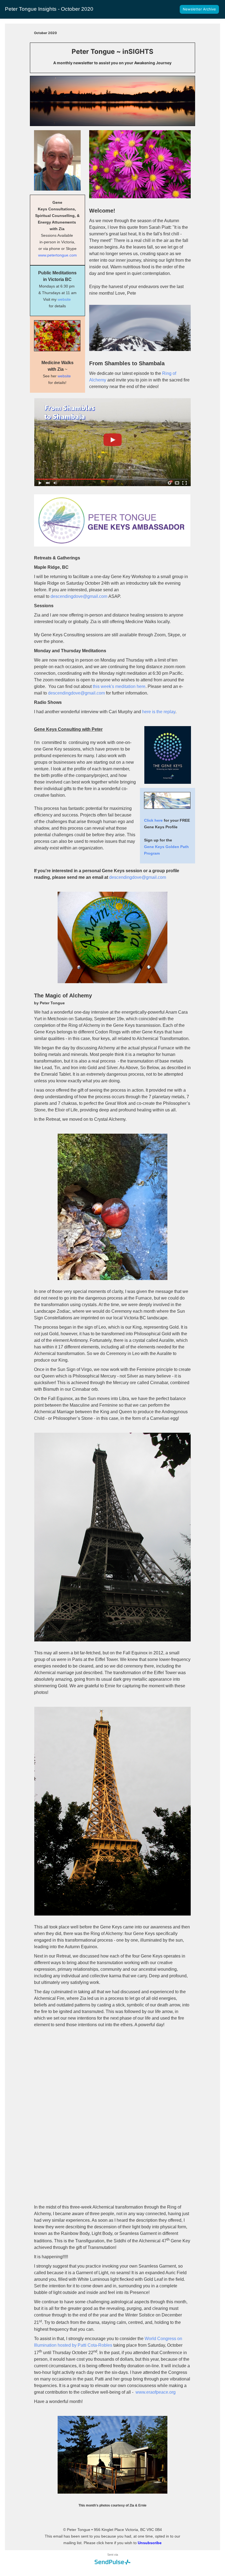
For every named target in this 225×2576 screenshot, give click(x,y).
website (64, 299)
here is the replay (159, 712)
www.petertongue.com (57, 255)
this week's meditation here (119, 686)
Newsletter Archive (199, 9)
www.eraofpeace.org (156, 2392)
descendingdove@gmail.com (79, 596)
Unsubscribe (150, 2543)
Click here (153, 820)
